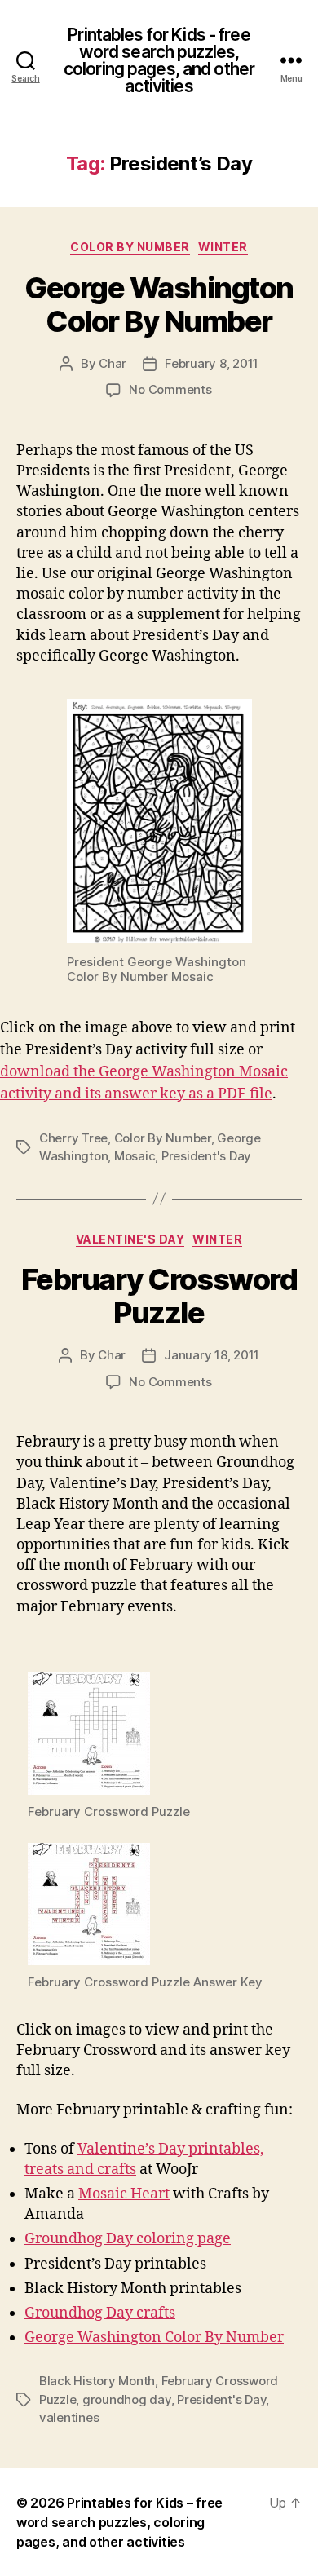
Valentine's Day (130, 1239)
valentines (69, 2417)
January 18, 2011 (212, 1355)
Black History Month (97, 2381)
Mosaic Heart (124, 2194)
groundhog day (127, 2399)
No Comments (170, 389)
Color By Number (130, 247)
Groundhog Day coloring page (128, 2239)
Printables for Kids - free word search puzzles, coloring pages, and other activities (159, 60)
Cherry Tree (73, 1138)
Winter (223, 247)
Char (113, 363)
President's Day (206, 1156)
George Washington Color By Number (159, 305)
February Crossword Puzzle (159, 1296)
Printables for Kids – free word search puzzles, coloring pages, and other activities (119, 2522)
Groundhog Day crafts (100, 2313)
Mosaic (135, 1156)
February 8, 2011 (212, 363)
